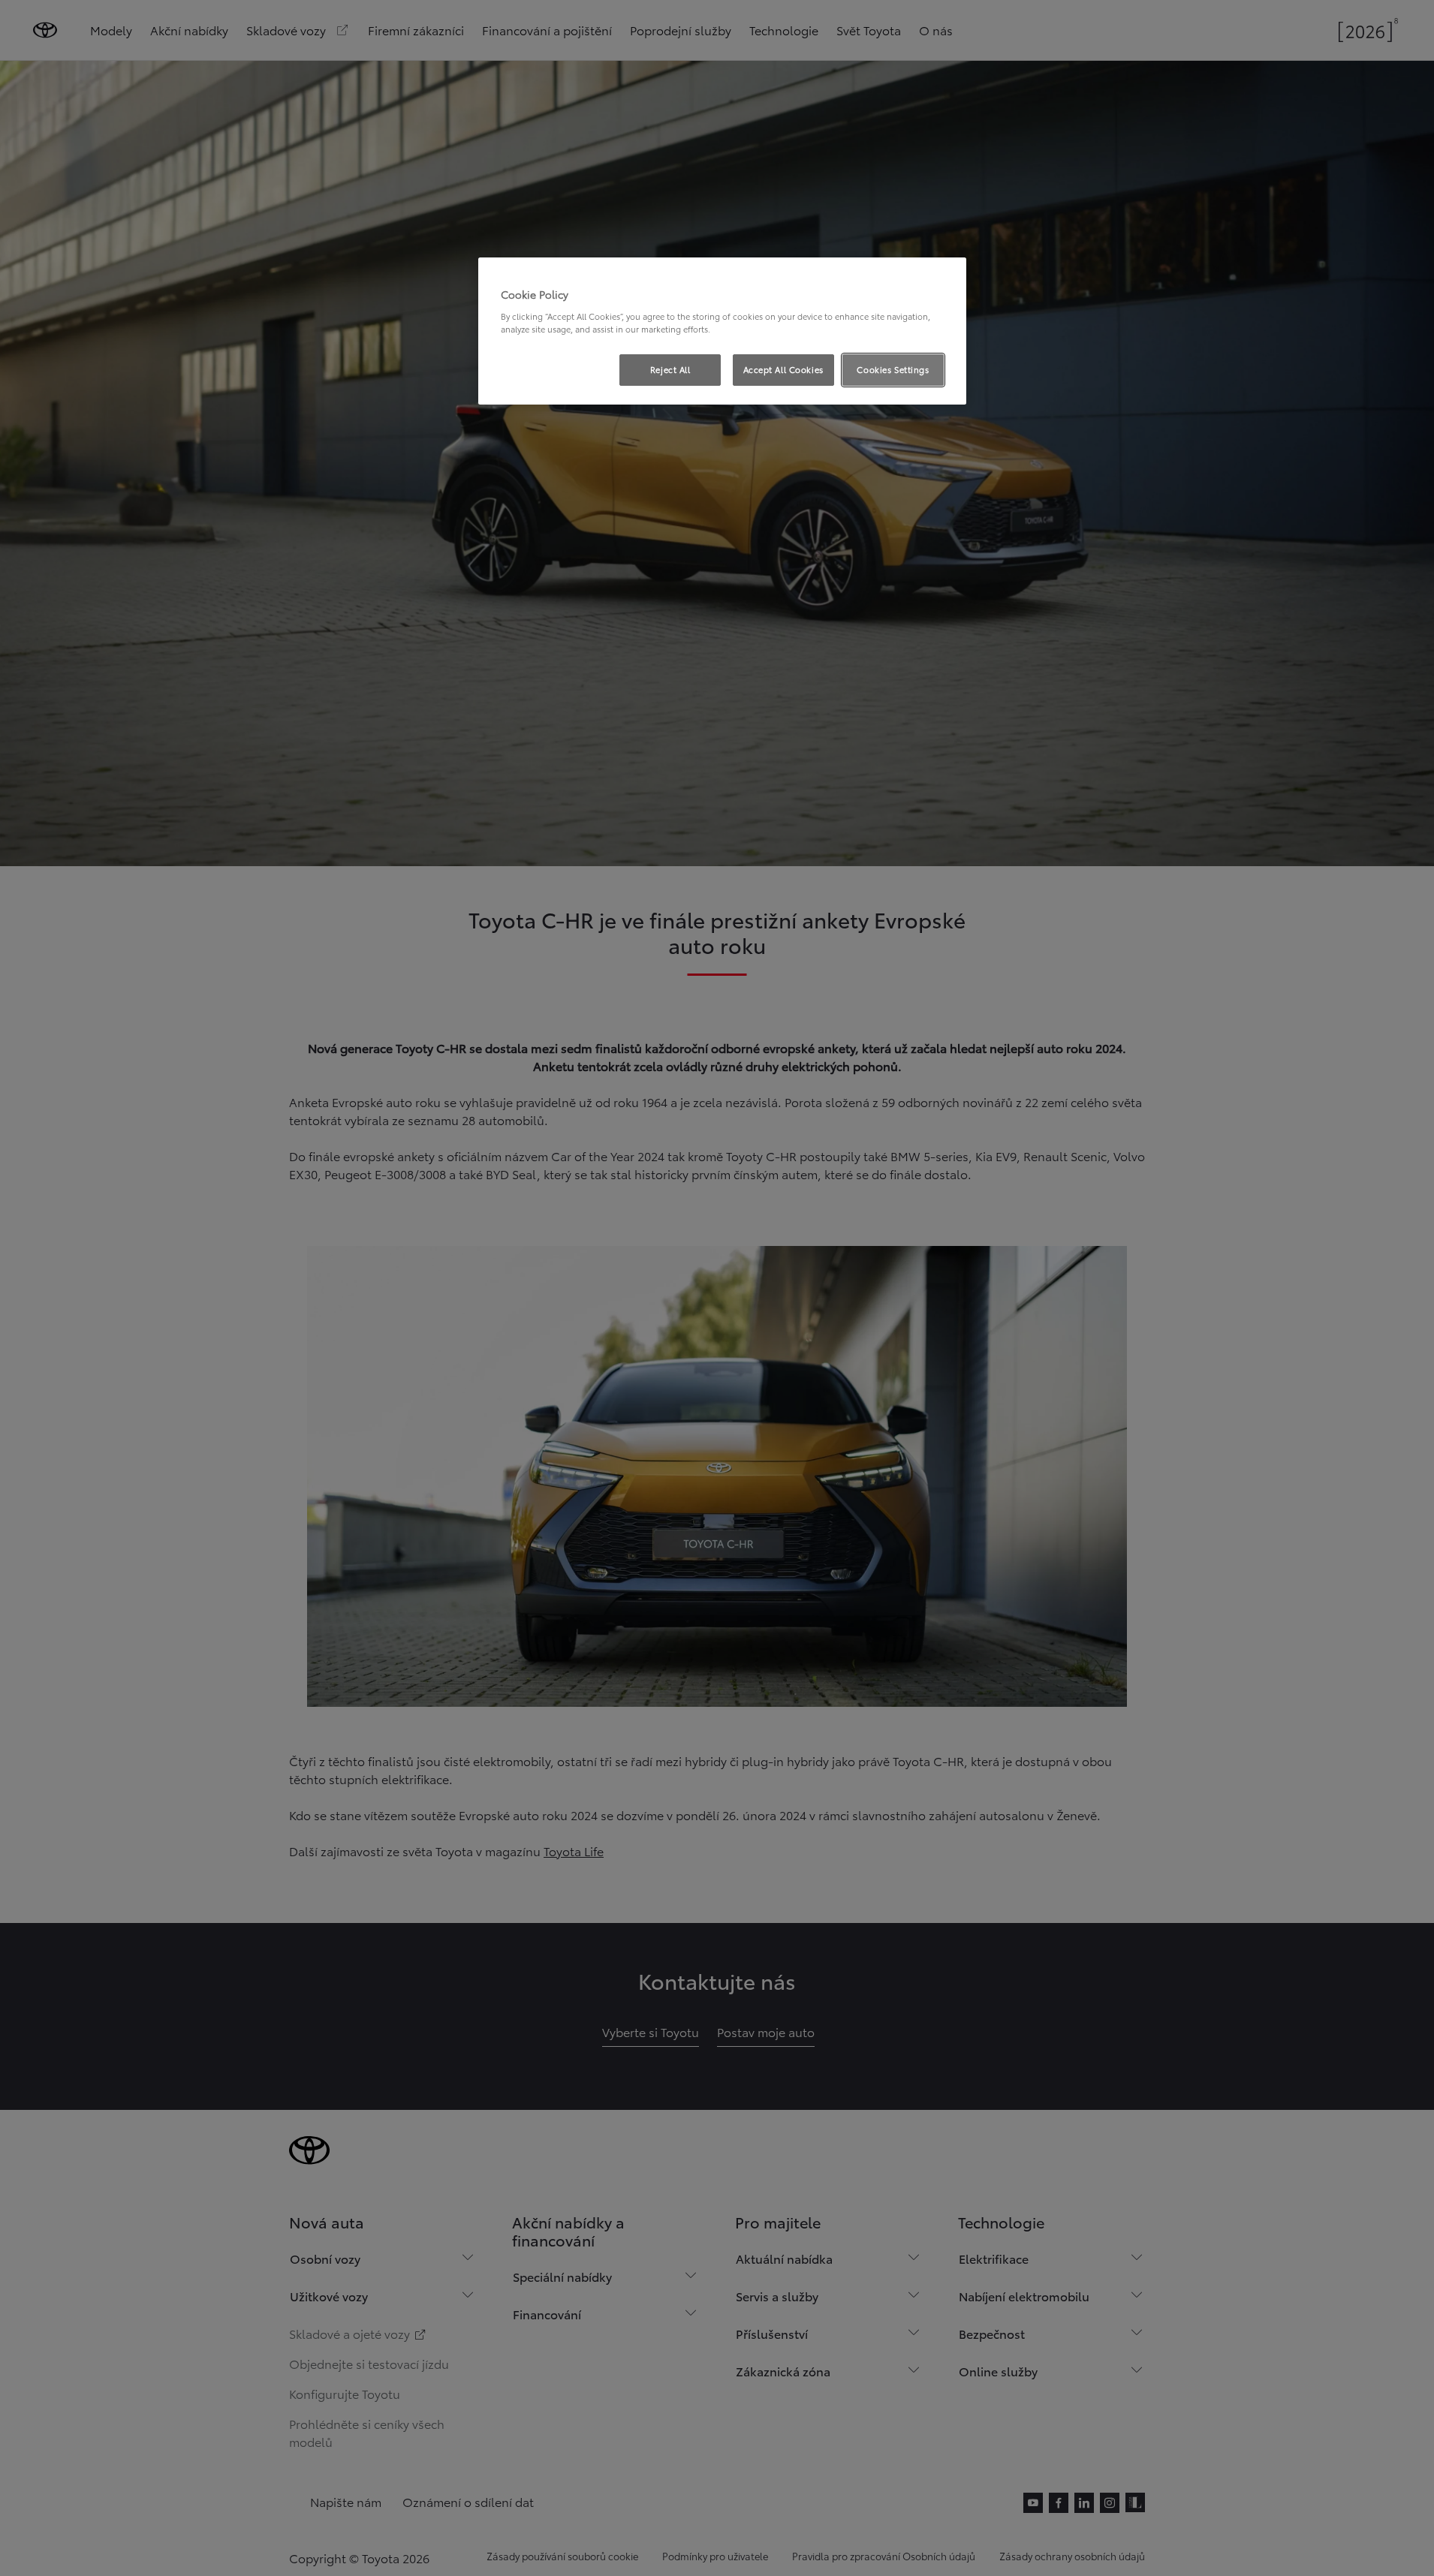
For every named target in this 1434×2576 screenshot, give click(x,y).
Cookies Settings (893, 369)
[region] (722, 331)
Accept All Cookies (783, 369)
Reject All (670, 369)
